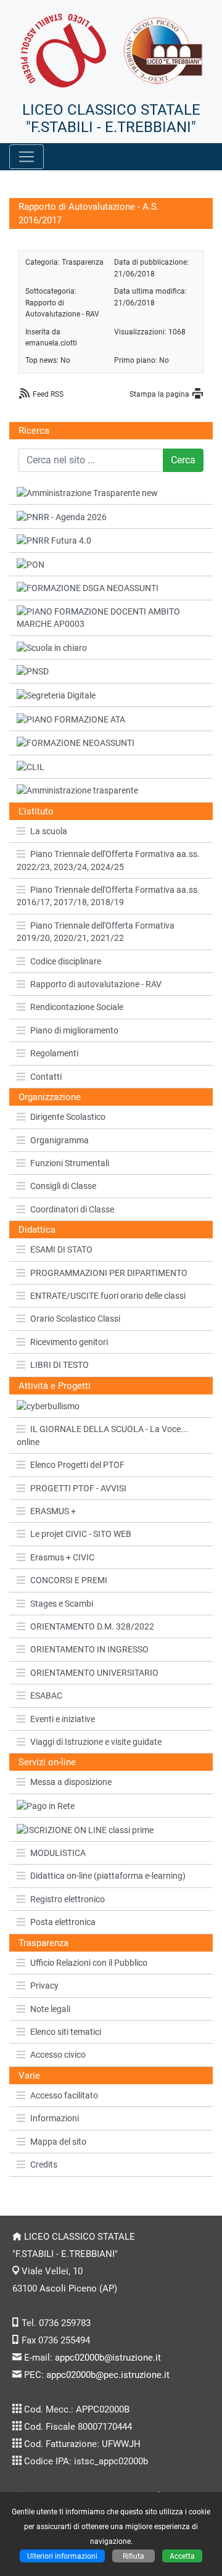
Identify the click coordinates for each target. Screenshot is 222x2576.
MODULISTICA (58, 1853)
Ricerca (34, 431)
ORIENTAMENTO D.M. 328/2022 (92, 1626)
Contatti (46, 1077)
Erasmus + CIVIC (62, 1557)
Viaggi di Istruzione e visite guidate (96, 1742)
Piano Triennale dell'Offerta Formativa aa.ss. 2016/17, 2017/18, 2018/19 (108, 896)
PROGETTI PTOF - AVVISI (78, 1488)
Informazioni (55, 2118)
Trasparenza (83, 262)
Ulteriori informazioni (62, 2556)
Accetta (182, 2556)
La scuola (49, 831)
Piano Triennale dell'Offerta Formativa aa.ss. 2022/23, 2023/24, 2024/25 (108, 860)
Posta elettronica (63, 1922)
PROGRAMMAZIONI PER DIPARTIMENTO (109, 1273)
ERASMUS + (53, 1511)
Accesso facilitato (64, 2095)
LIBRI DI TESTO (60, 1365)
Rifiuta (134, 2556)
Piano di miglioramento (74, 1030)
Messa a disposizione (71, 1782)
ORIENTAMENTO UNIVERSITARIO (94, 1673)
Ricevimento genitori (69, 1342)
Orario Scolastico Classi (75, 1319)
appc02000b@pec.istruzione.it (108, 2375)
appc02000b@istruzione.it (108, 2358)
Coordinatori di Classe (72, 1209)
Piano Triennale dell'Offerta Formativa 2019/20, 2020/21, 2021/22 (96, 932)
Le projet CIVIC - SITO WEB (81, 1534)
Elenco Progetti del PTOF (77, 1465)
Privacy (44, 1986)
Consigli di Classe (63, 1186)
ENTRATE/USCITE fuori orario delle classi (108, 1296)
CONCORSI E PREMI (69, 1580)
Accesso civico (58, 2055)
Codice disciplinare (66, 961)
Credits (44, 2164)
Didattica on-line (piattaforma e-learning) (108, 1876)
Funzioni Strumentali (70, 1163)
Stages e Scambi (62, 1604)
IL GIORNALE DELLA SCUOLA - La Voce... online (102, 1435)
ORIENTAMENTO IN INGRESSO (89, 1649)
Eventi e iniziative (63, 1719)
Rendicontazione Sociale (77, 1007)
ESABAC (46, 1696)
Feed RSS (48, 394)
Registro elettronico (68, 1899)
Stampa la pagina (159, 394)
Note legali (50, 2009)
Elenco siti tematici (66, 2032)
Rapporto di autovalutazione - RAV (96, 984)
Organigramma (60, 1140)
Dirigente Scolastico (68, 1117)
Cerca (183, 460)
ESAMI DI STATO (61, 1249)
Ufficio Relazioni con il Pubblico (89, 1963)
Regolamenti (54, 1053)
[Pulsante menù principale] (27, 157)
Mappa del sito (58, 2142)
